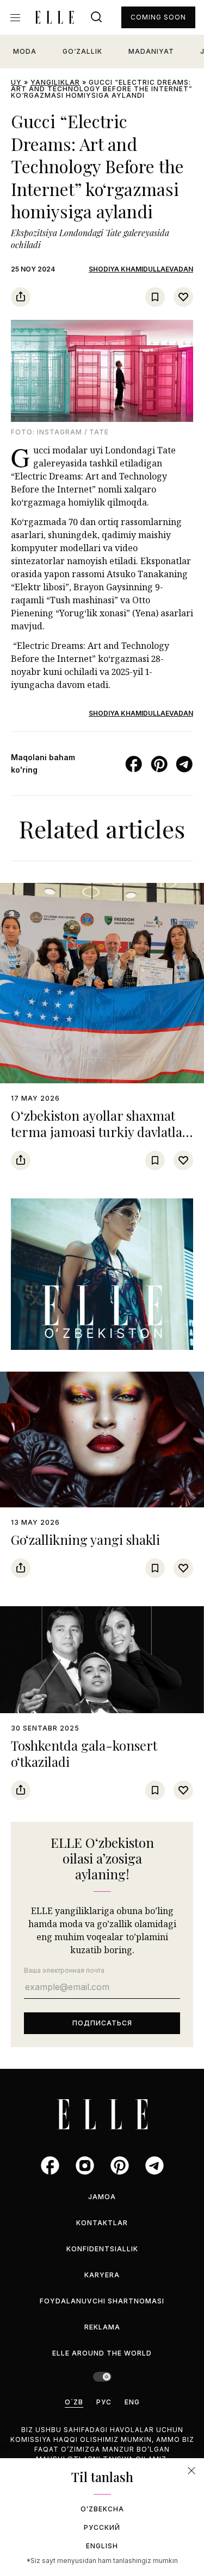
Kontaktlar (102, 2223)
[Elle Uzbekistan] (54, 17)
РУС (104, 2402)
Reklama (102, 2327)
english (102, 2546)
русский (102, 2527)
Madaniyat (151, 51)
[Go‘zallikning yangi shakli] (102, 1439)
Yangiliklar (55, 82)
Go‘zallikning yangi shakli (85, 1539)
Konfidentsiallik (102, 2249)
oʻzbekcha (102, 2509)
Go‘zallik (82, 51)
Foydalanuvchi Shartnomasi (102, 2301)
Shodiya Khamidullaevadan (141, 269)
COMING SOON (158, 17)
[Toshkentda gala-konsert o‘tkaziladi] (102, 1660)
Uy (16, 82)
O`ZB (74, 2402)
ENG (132, 2402)
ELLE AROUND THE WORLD (102, 2353)
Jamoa (102, 2197)
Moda (25, 51)
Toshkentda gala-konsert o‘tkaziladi (84, 1753)
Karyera (102, 2275)
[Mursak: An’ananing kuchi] (102, 1274)
